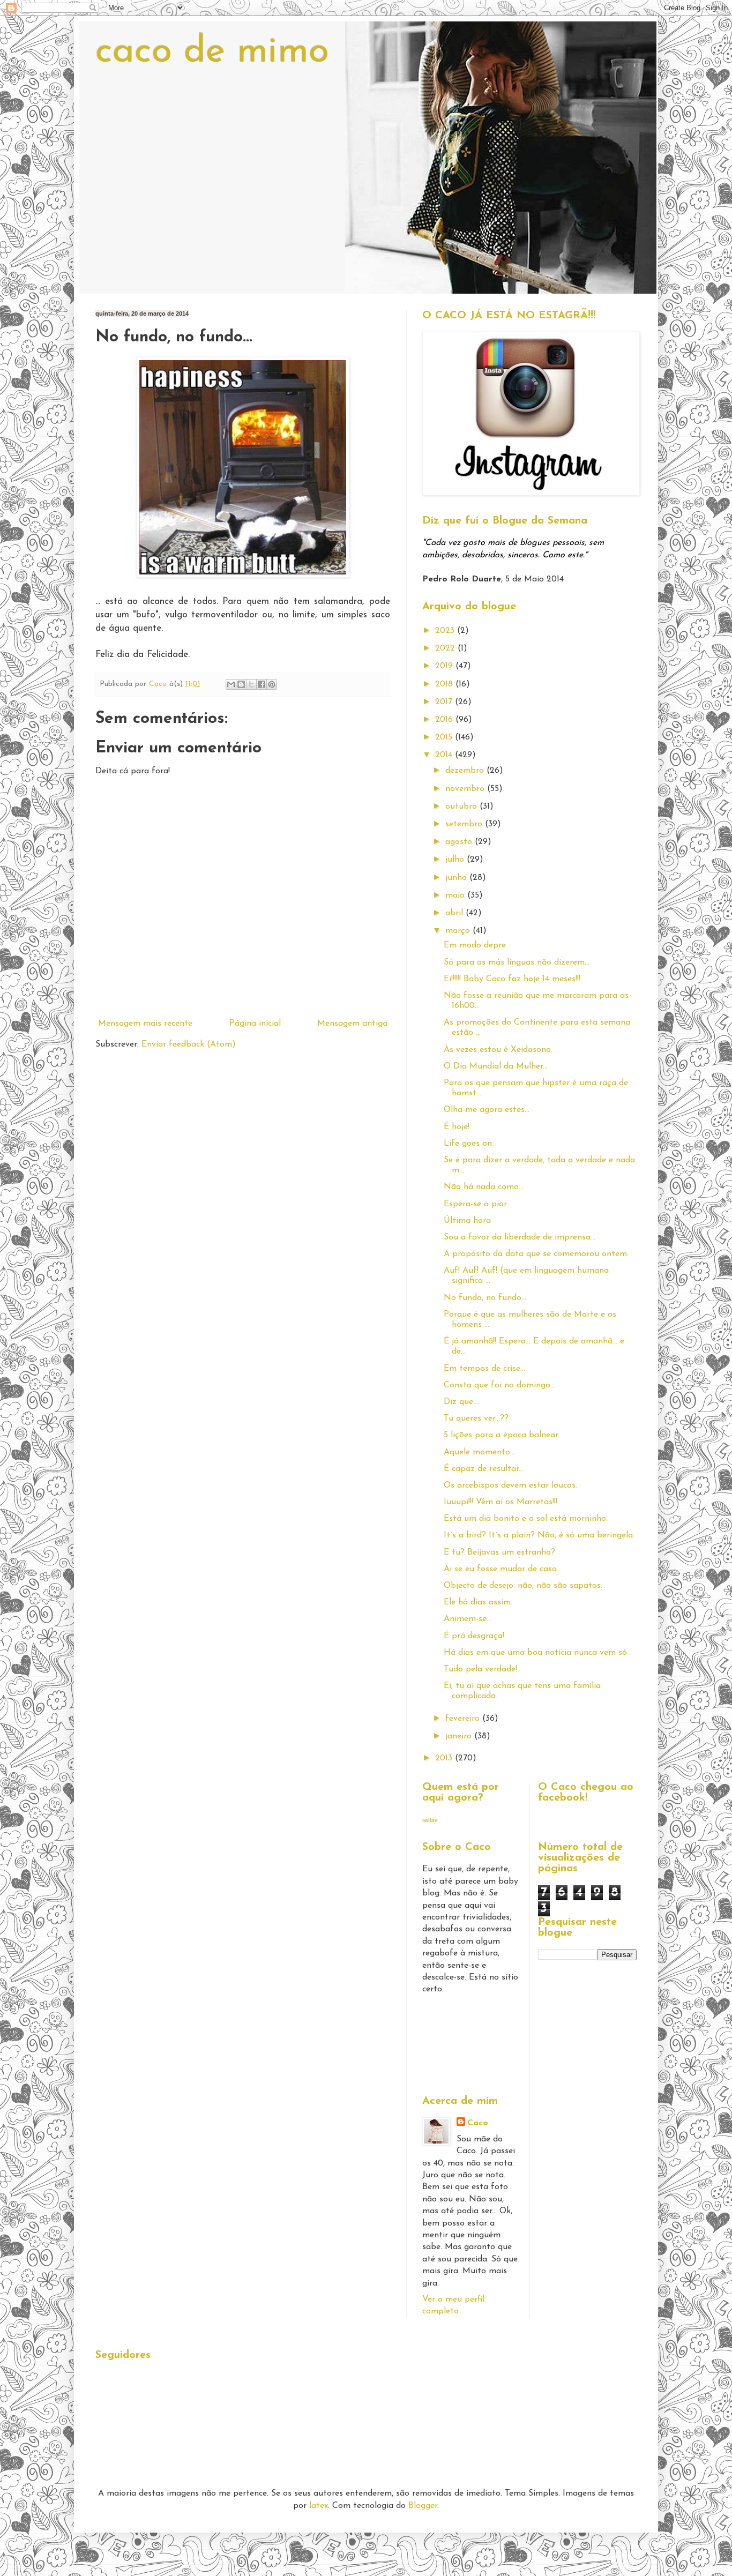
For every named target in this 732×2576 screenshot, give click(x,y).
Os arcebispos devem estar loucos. (510, 1485)
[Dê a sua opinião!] (241, 684)
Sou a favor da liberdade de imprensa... (520, 1237)
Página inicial (255, 1024)
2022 (446, 648)
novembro (466, 789)
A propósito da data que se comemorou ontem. (536, 1254)
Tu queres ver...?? (476, 1418)
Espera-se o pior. (476, 1204)
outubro (462, 807)
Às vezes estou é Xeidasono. (498, 1050)
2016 (445, 720)
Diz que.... (462, 1402)
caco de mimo (212, 52)
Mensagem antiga (352, 1024)
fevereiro (464, 1719)
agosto (460, 842)
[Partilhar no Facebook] (262, 684)
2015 (445, 737)
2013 (445, 1758)
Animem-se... (468, 1619)
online (430, 1820)
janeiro (460, 1736)
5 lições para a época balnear (501, 1435)
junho (457, 878)
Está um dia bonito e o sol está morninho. (526, 1519)
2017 (445, 702)
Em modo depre (475, 945)
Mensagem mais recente (145, 1024)
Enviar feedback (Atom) (189, 1044)
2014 (445, 755)
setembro (465, 824)
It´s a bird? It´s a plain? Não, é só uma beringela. (539, 1535)
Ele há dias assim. (478, 1602)
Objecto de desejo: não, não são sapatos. (523, 1586)
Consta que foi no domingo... (499, 1385)
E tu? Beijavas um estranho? (499, 1552)
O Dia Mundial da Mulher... (496, 1066)
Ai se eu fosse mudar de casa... (503, 1569)
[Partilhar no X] (251, 684)
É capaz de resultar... (484, 1469)
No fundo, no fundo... (485, 1298)
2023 (446, 631)
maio (456, 895)
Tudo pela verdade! (480, 1669)
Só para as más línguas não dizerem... (517, 962)
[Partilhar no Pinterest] (272, 684)
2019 (445, 666)
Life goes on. (469, 1144)
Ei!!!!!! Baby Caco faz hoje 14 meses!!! (512, 979)
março (459, 931)
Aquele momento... (479, 1452)
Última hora (467, 1221)
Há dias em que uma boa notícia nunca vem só (535, 1653)
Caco (478, 2123)
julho (456, 860)
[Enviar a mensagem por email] (231, 684)
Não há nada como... (484, 1187)
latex (319, 2506)
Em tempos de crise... (484, 1369)
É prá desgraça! (474, 1636)
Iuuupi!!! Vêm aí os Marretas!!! (501, 1502)
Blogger (423, 2506)
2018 (445, 684)
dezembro (466, 771)
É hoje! (457, 1127)
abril (455, 913)
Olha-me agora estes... (487, 1110)
